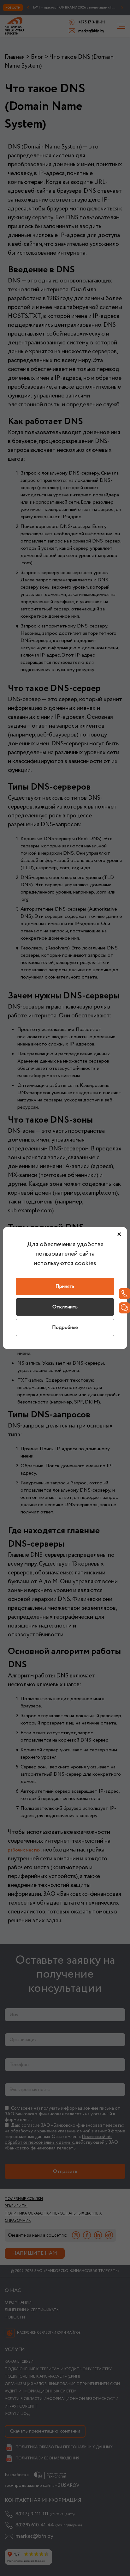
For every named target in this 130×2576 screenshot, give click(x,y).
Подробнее (65, 1327)
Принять (65, 1286)
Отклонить (65, 1307)
